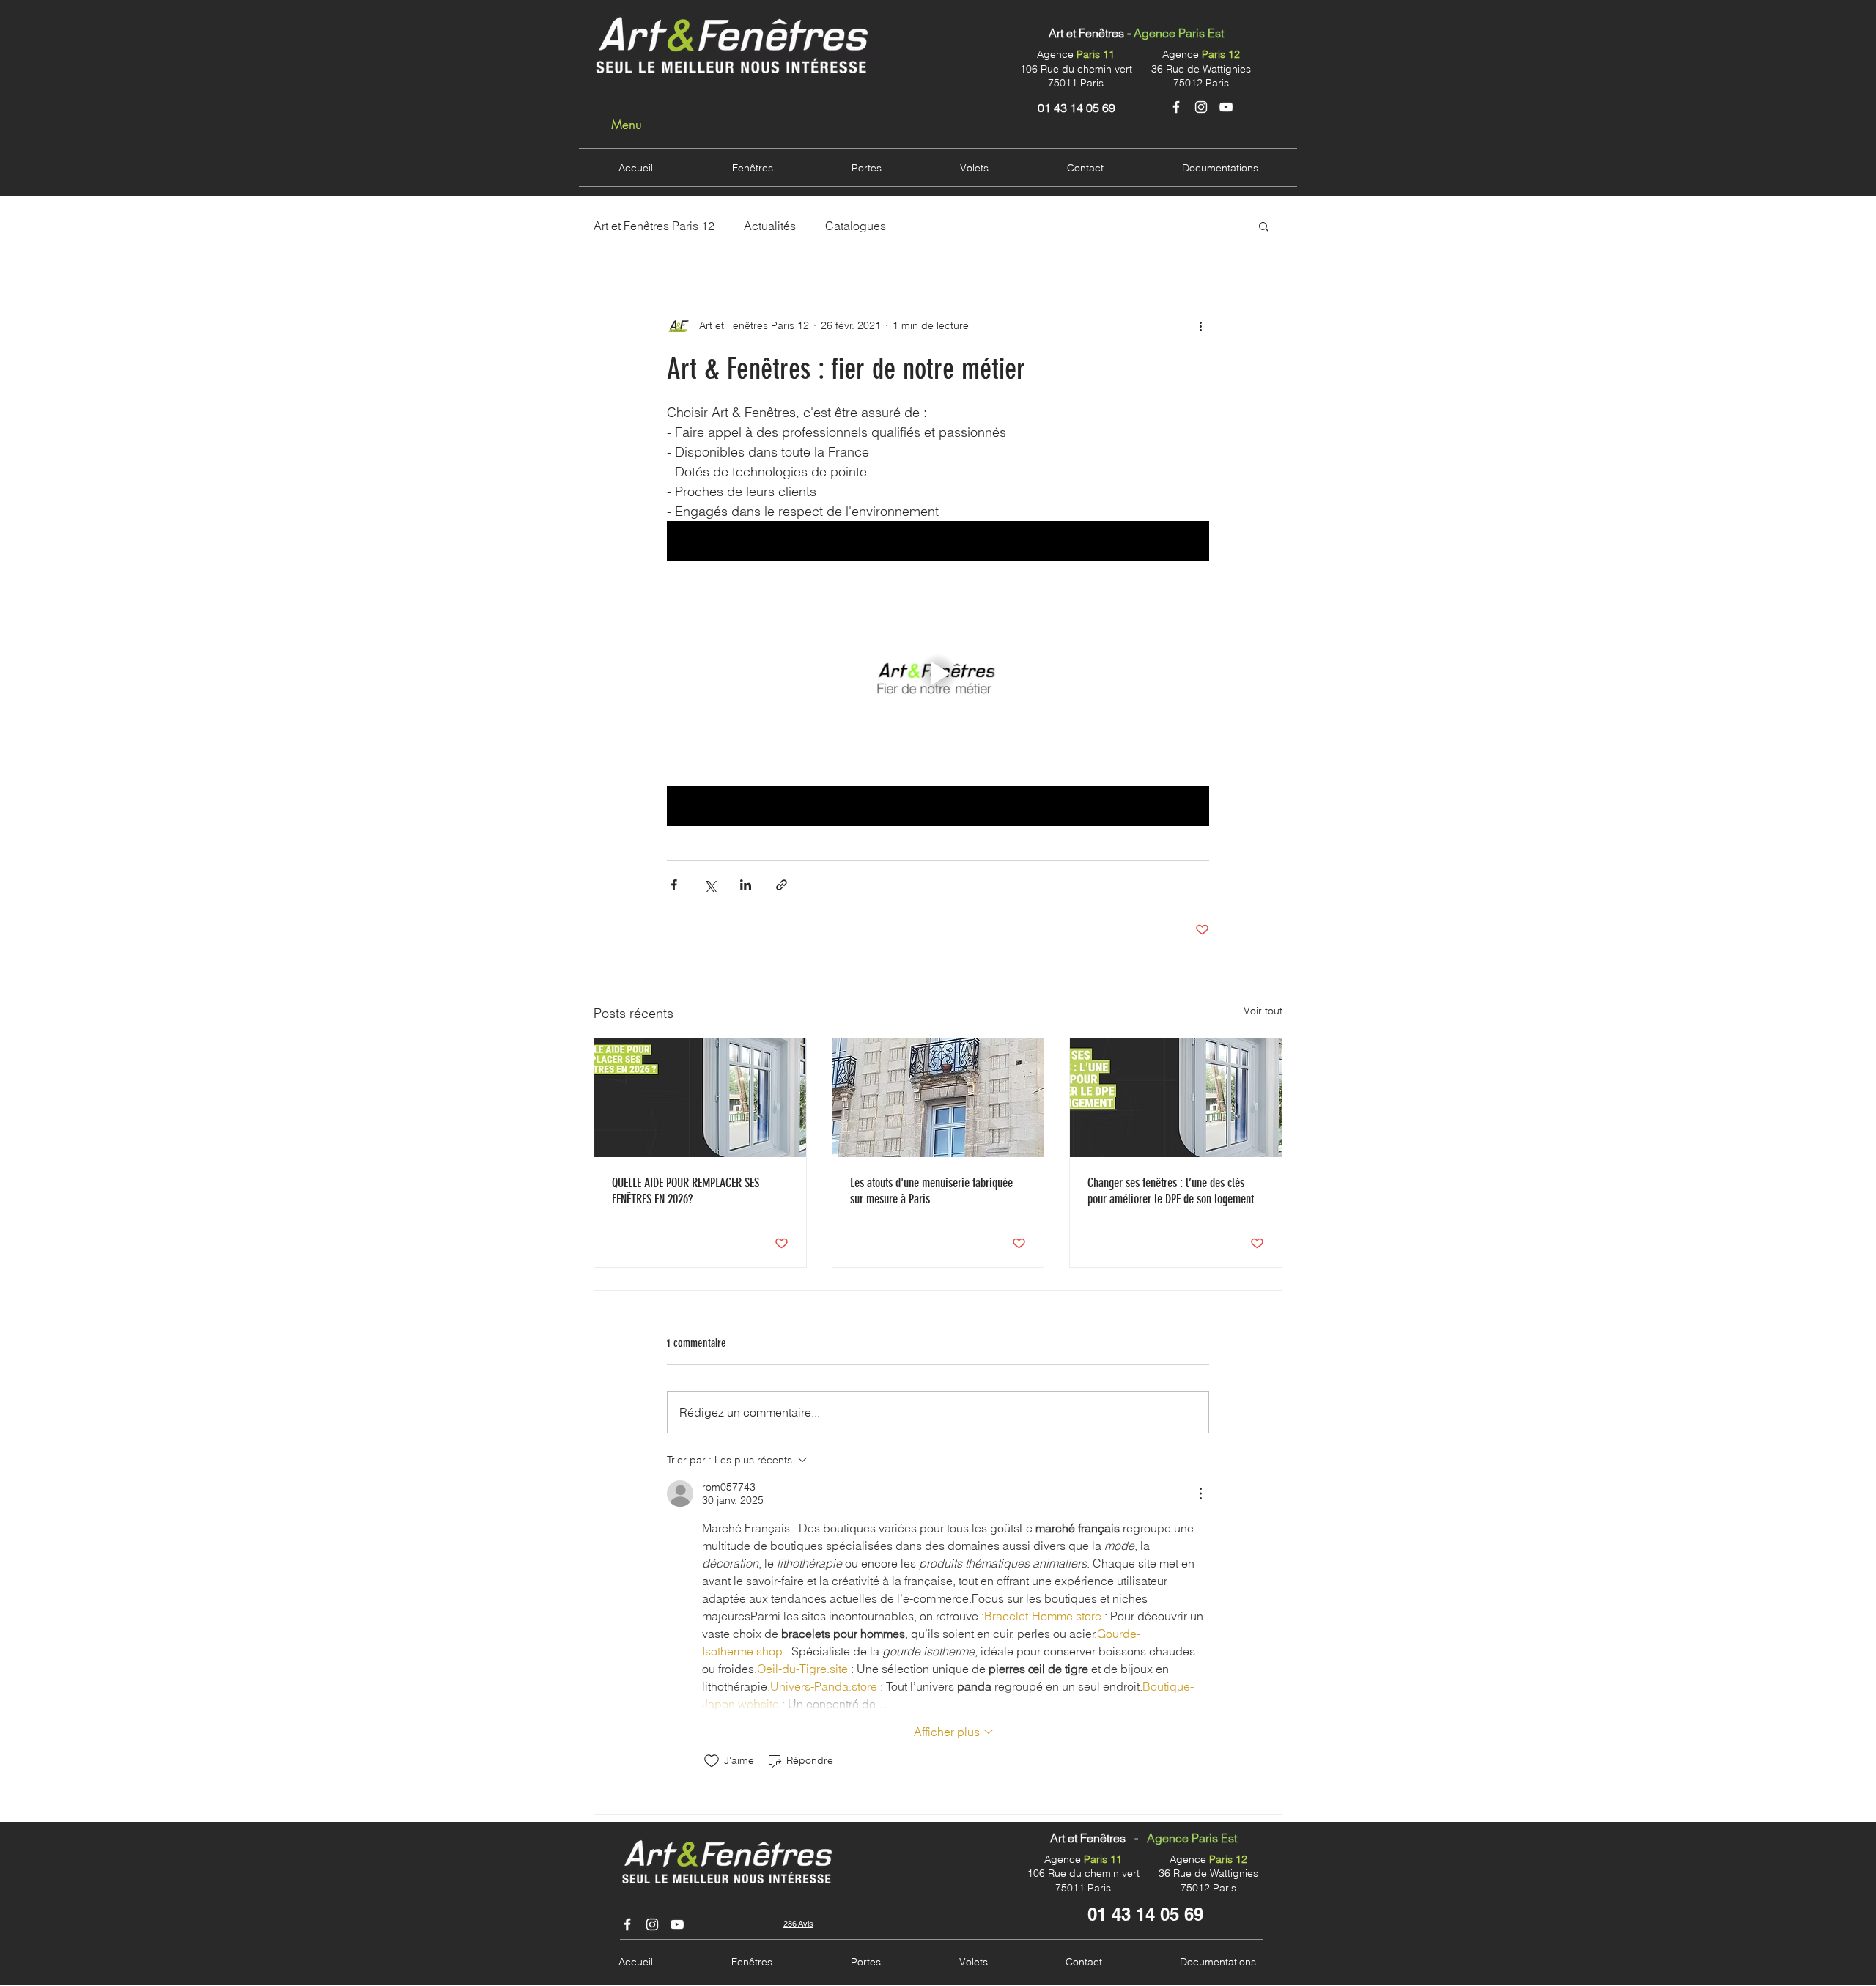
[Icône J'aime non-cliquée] (712, 1761)
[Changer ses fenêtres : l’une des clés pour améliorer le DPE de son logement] (1176, 1098)
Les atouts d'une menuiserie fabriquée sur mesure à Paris (931, 1191)
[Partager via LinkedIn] (746, 885)
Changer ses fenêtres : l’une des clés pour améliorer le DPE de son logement (1171, 1191)
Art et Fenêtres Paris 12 (654, 226)
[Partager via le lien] (782, 885)
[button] (1264, 226)
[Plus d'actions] (1200, 326)
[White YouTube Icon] (1226, 107)
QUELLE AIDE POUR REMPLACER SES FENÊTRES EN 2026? (686, 1191)
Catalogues (856, 226)
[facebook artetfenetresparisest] (627, 1924)
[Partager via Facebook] (674, 885)
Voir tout (1263, 1011)
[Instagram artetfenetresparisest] (652, 1924)
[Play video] (938, 673)
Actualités (770, 226)
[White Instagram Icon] (1201, 107)
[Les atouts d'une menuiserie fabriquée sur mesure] (938, 1098)
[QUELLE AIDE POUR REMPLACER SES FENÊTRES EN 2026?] (700, 1098)
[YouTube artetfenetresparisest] (677, 1924)
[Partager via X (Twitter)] (710, 885)
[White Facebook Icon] (1176, 107)
